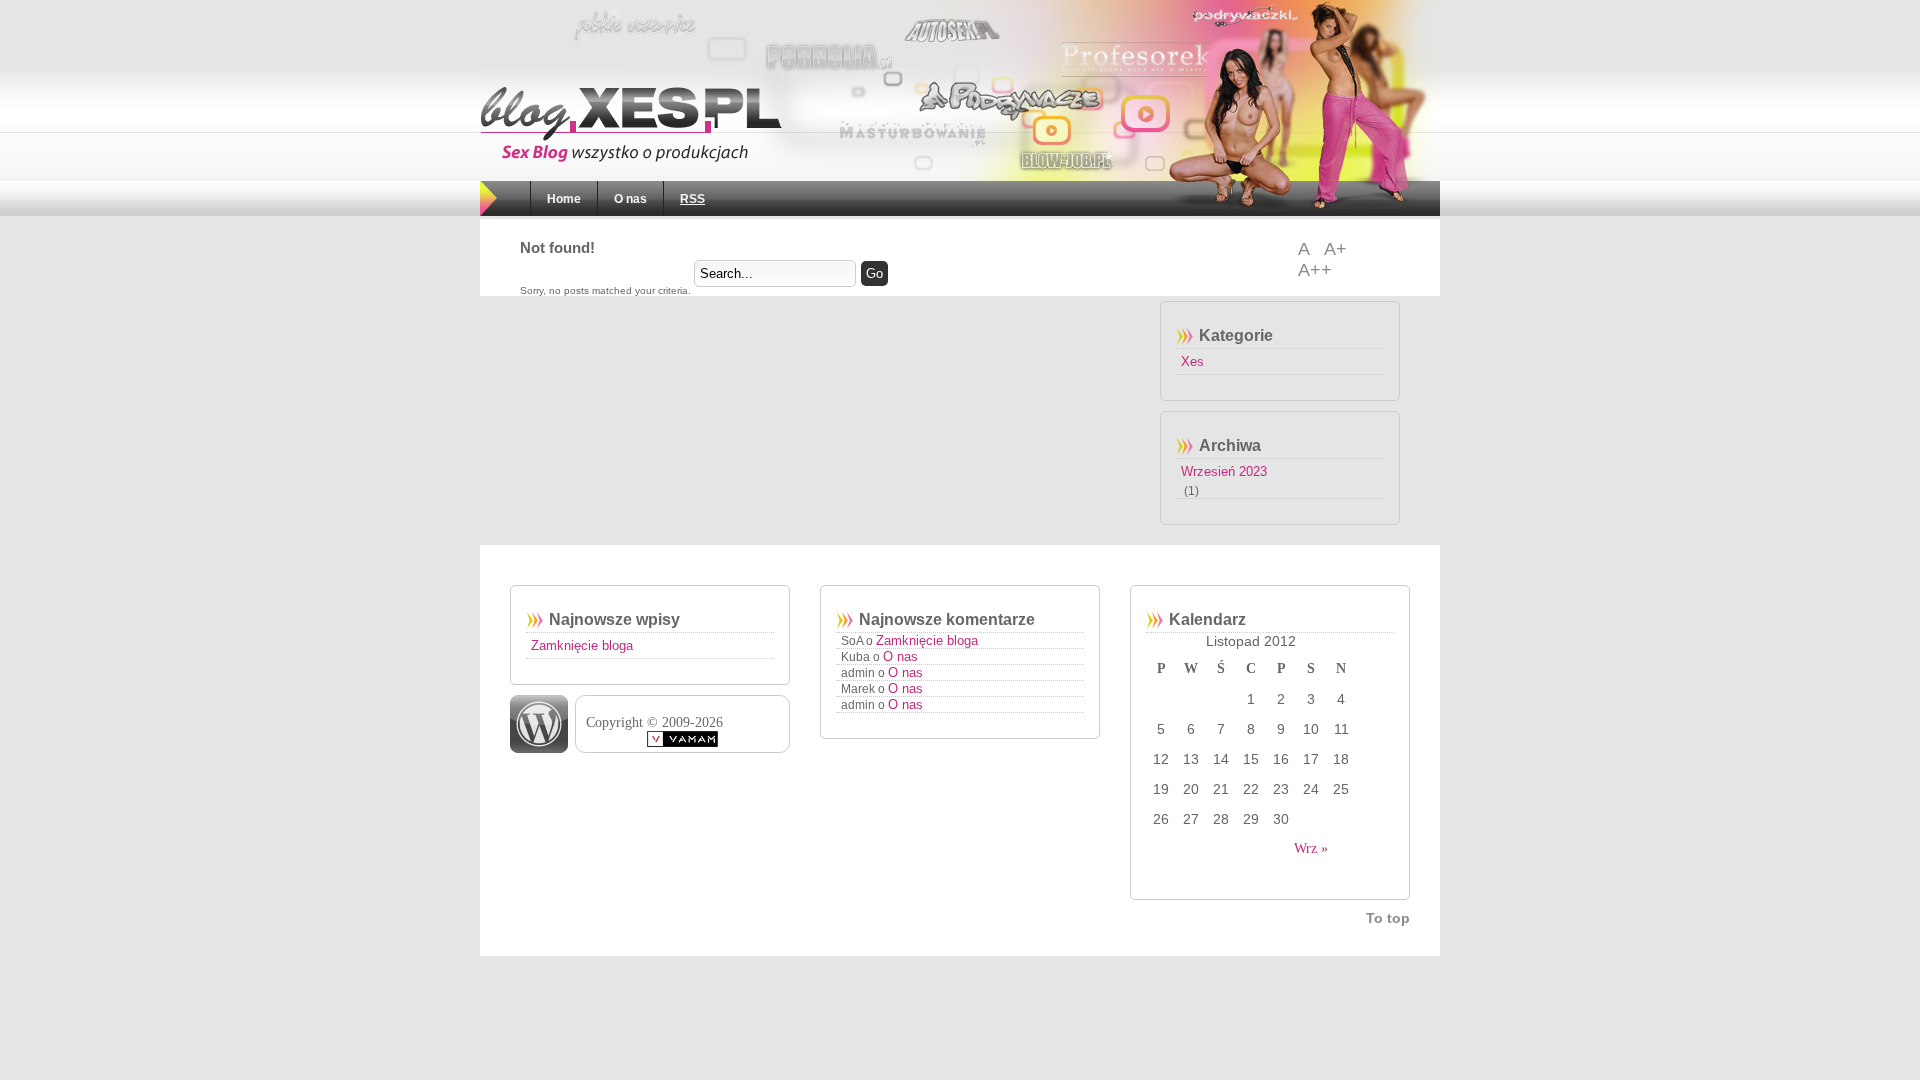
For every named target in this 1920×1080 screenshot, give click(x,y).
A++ (1315, 270)
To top (1388, 918)
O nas (630, 199)
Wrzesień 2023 (1224, 471)
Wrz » (1311, 848)
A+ (1335, 249)
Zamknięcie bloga (582, 645)
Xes (1192, 361)
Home (564, 199)
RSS (692, 199)
